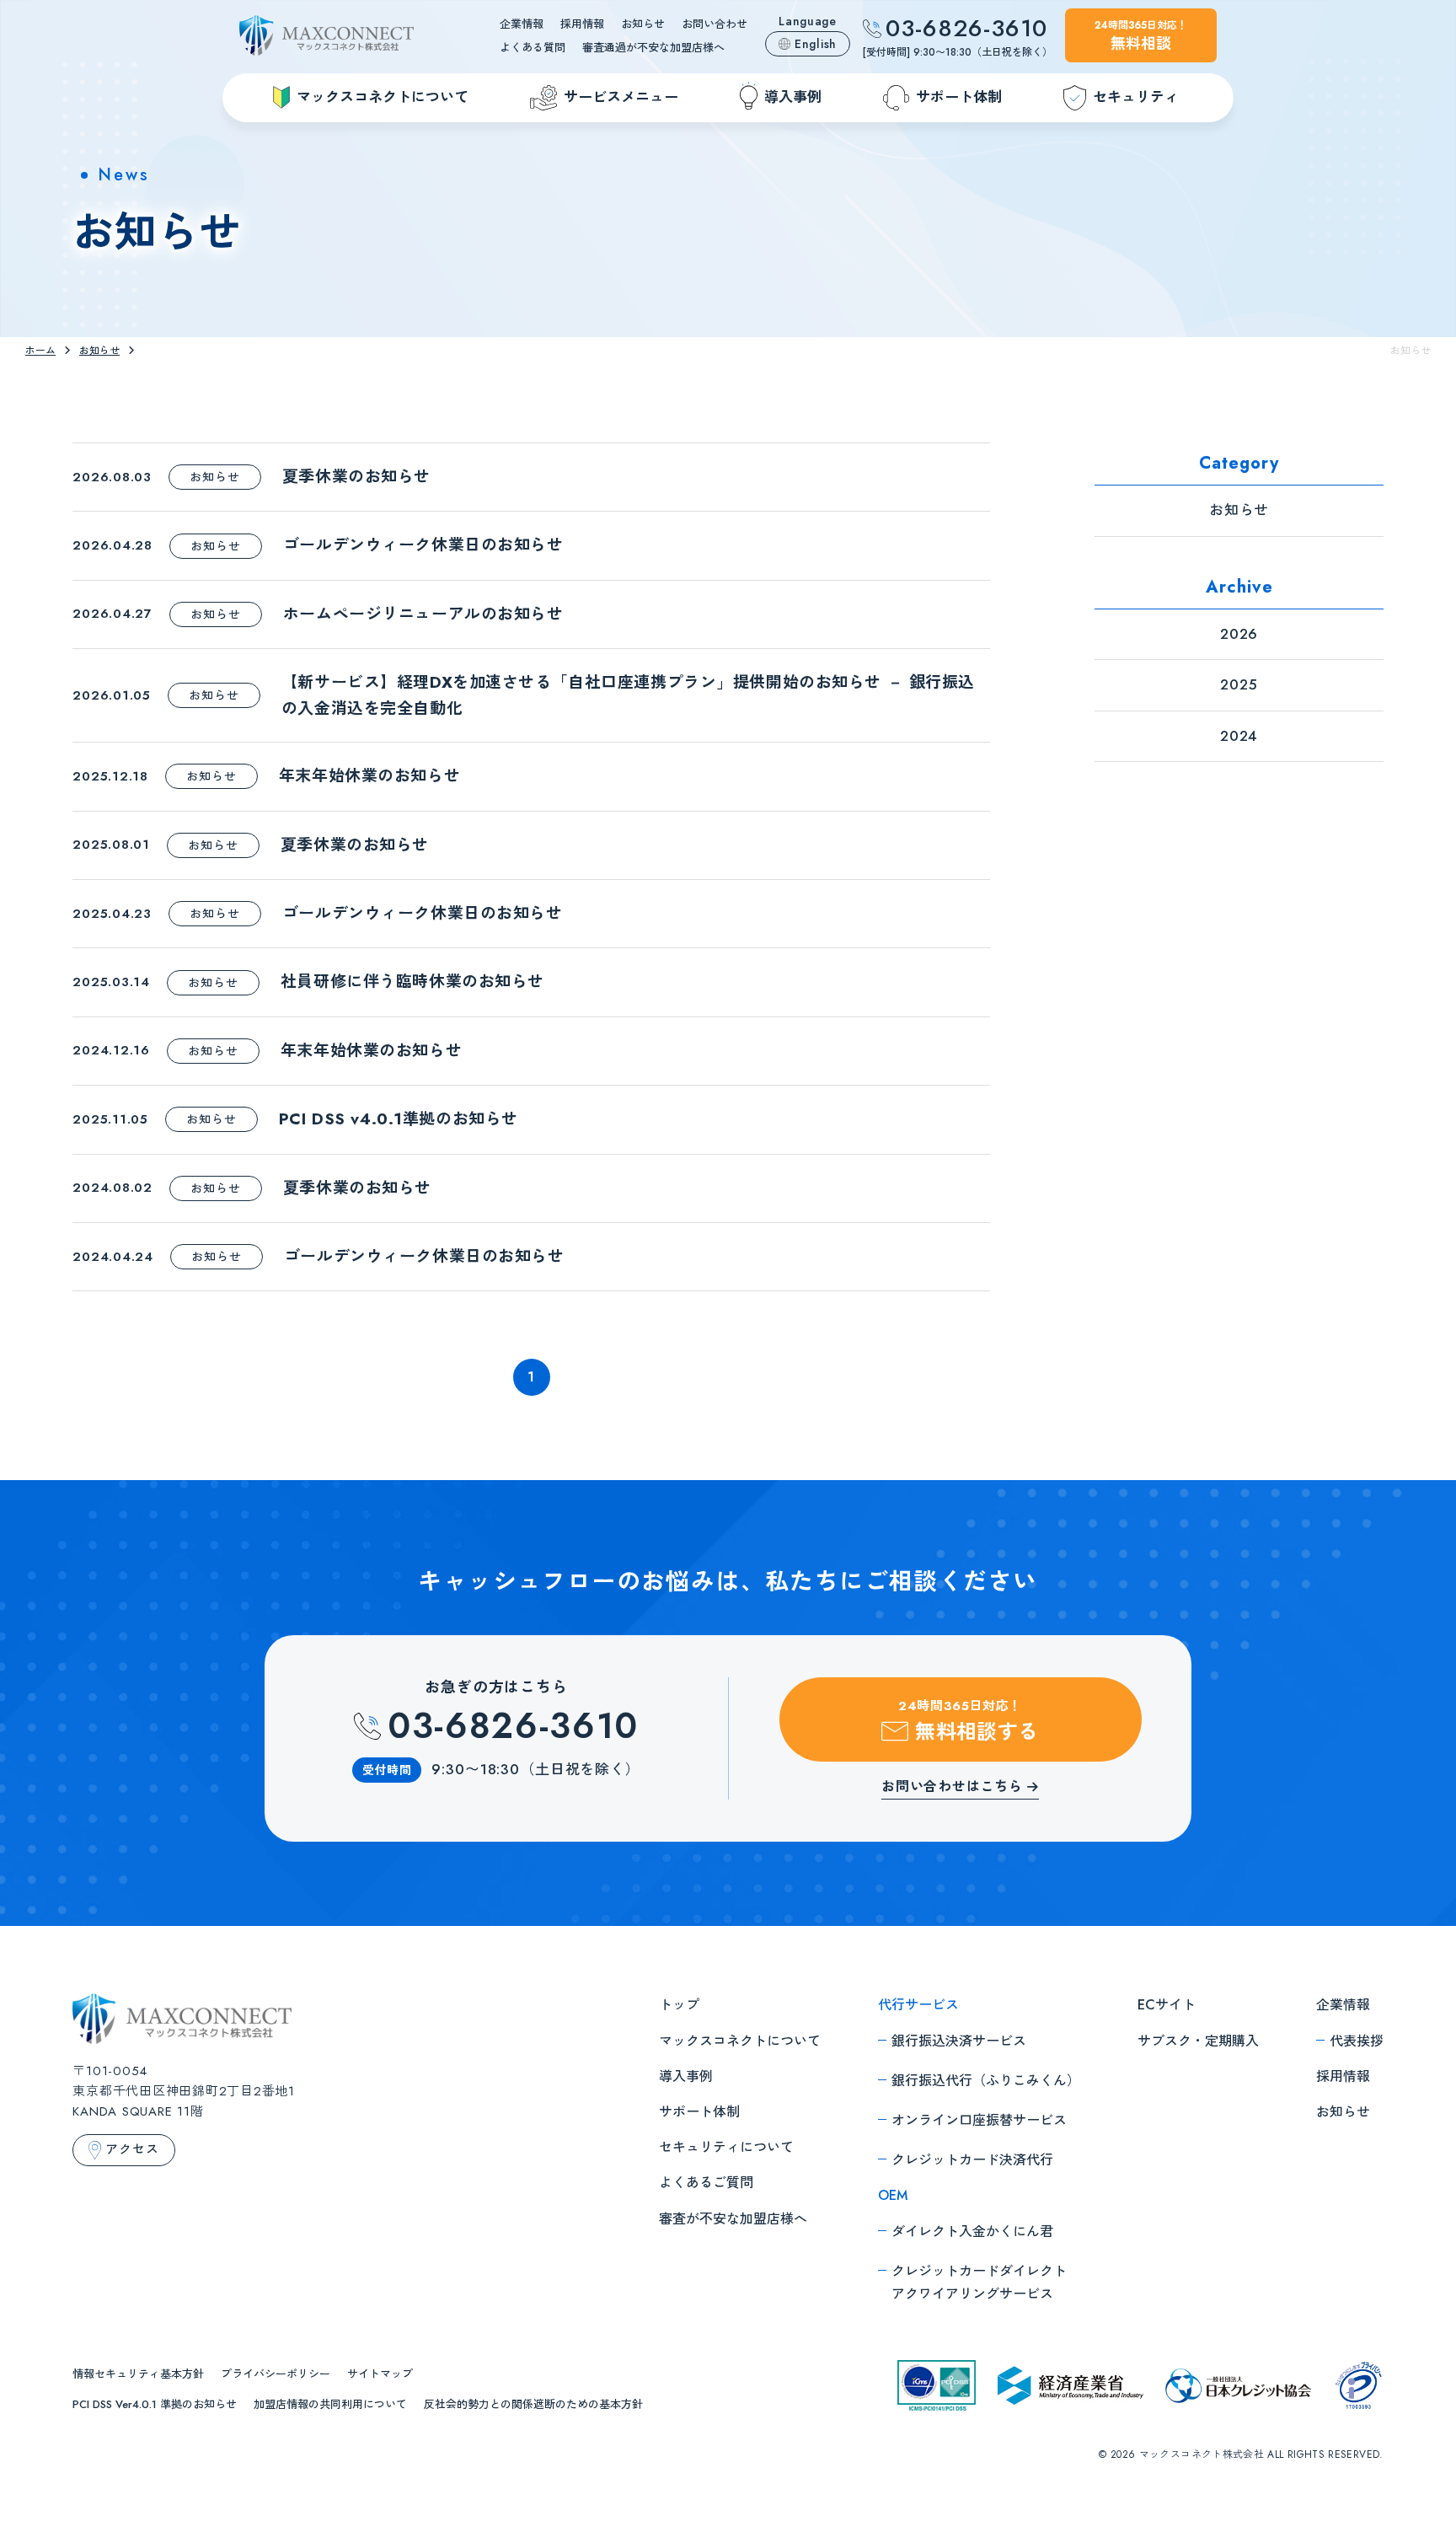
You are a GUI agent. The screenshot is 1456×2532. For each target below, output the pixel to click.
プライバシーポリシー (276, 2374)
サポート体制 (699, 2112)
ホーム (40, 351)
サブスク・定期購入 (1198, 2041)
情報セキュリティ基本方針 (138, 2374)
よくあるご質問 (706, 2183)
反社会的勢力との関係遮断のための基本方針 (533, 2404)
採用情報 (582, 24)
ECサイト (1167, 2005)
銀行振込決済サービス (959, 2041)
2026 (1239, 634)
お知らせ (643, 24)
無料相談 (1141, 36)
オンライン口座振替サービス (979, 2120)
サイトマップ (380, 2374)
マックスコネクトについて (740, 2041)
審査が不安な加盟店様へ (733, 2219)
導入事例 (686, 2076)
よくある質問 (533, 48)
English (816, 44)
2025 (1239, 684)
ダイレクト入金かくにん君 (972, 2232)
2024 (1239, 736)
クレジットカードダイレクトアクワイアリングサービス (979, 2283)
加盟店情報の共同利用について (330, 2404)
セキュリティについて (726, 2147)
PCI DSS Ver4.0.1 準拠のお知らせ (155, 2404)
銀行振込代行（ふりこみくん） (986, 2081)
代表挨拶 (1357, 2041)
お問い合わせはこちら (952, 1787)
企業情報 (522, 24)
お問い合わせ (715, 24)
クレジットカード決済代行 (972, 2160)
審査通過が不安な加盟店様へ (653, 48)
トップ (679, 2005)
